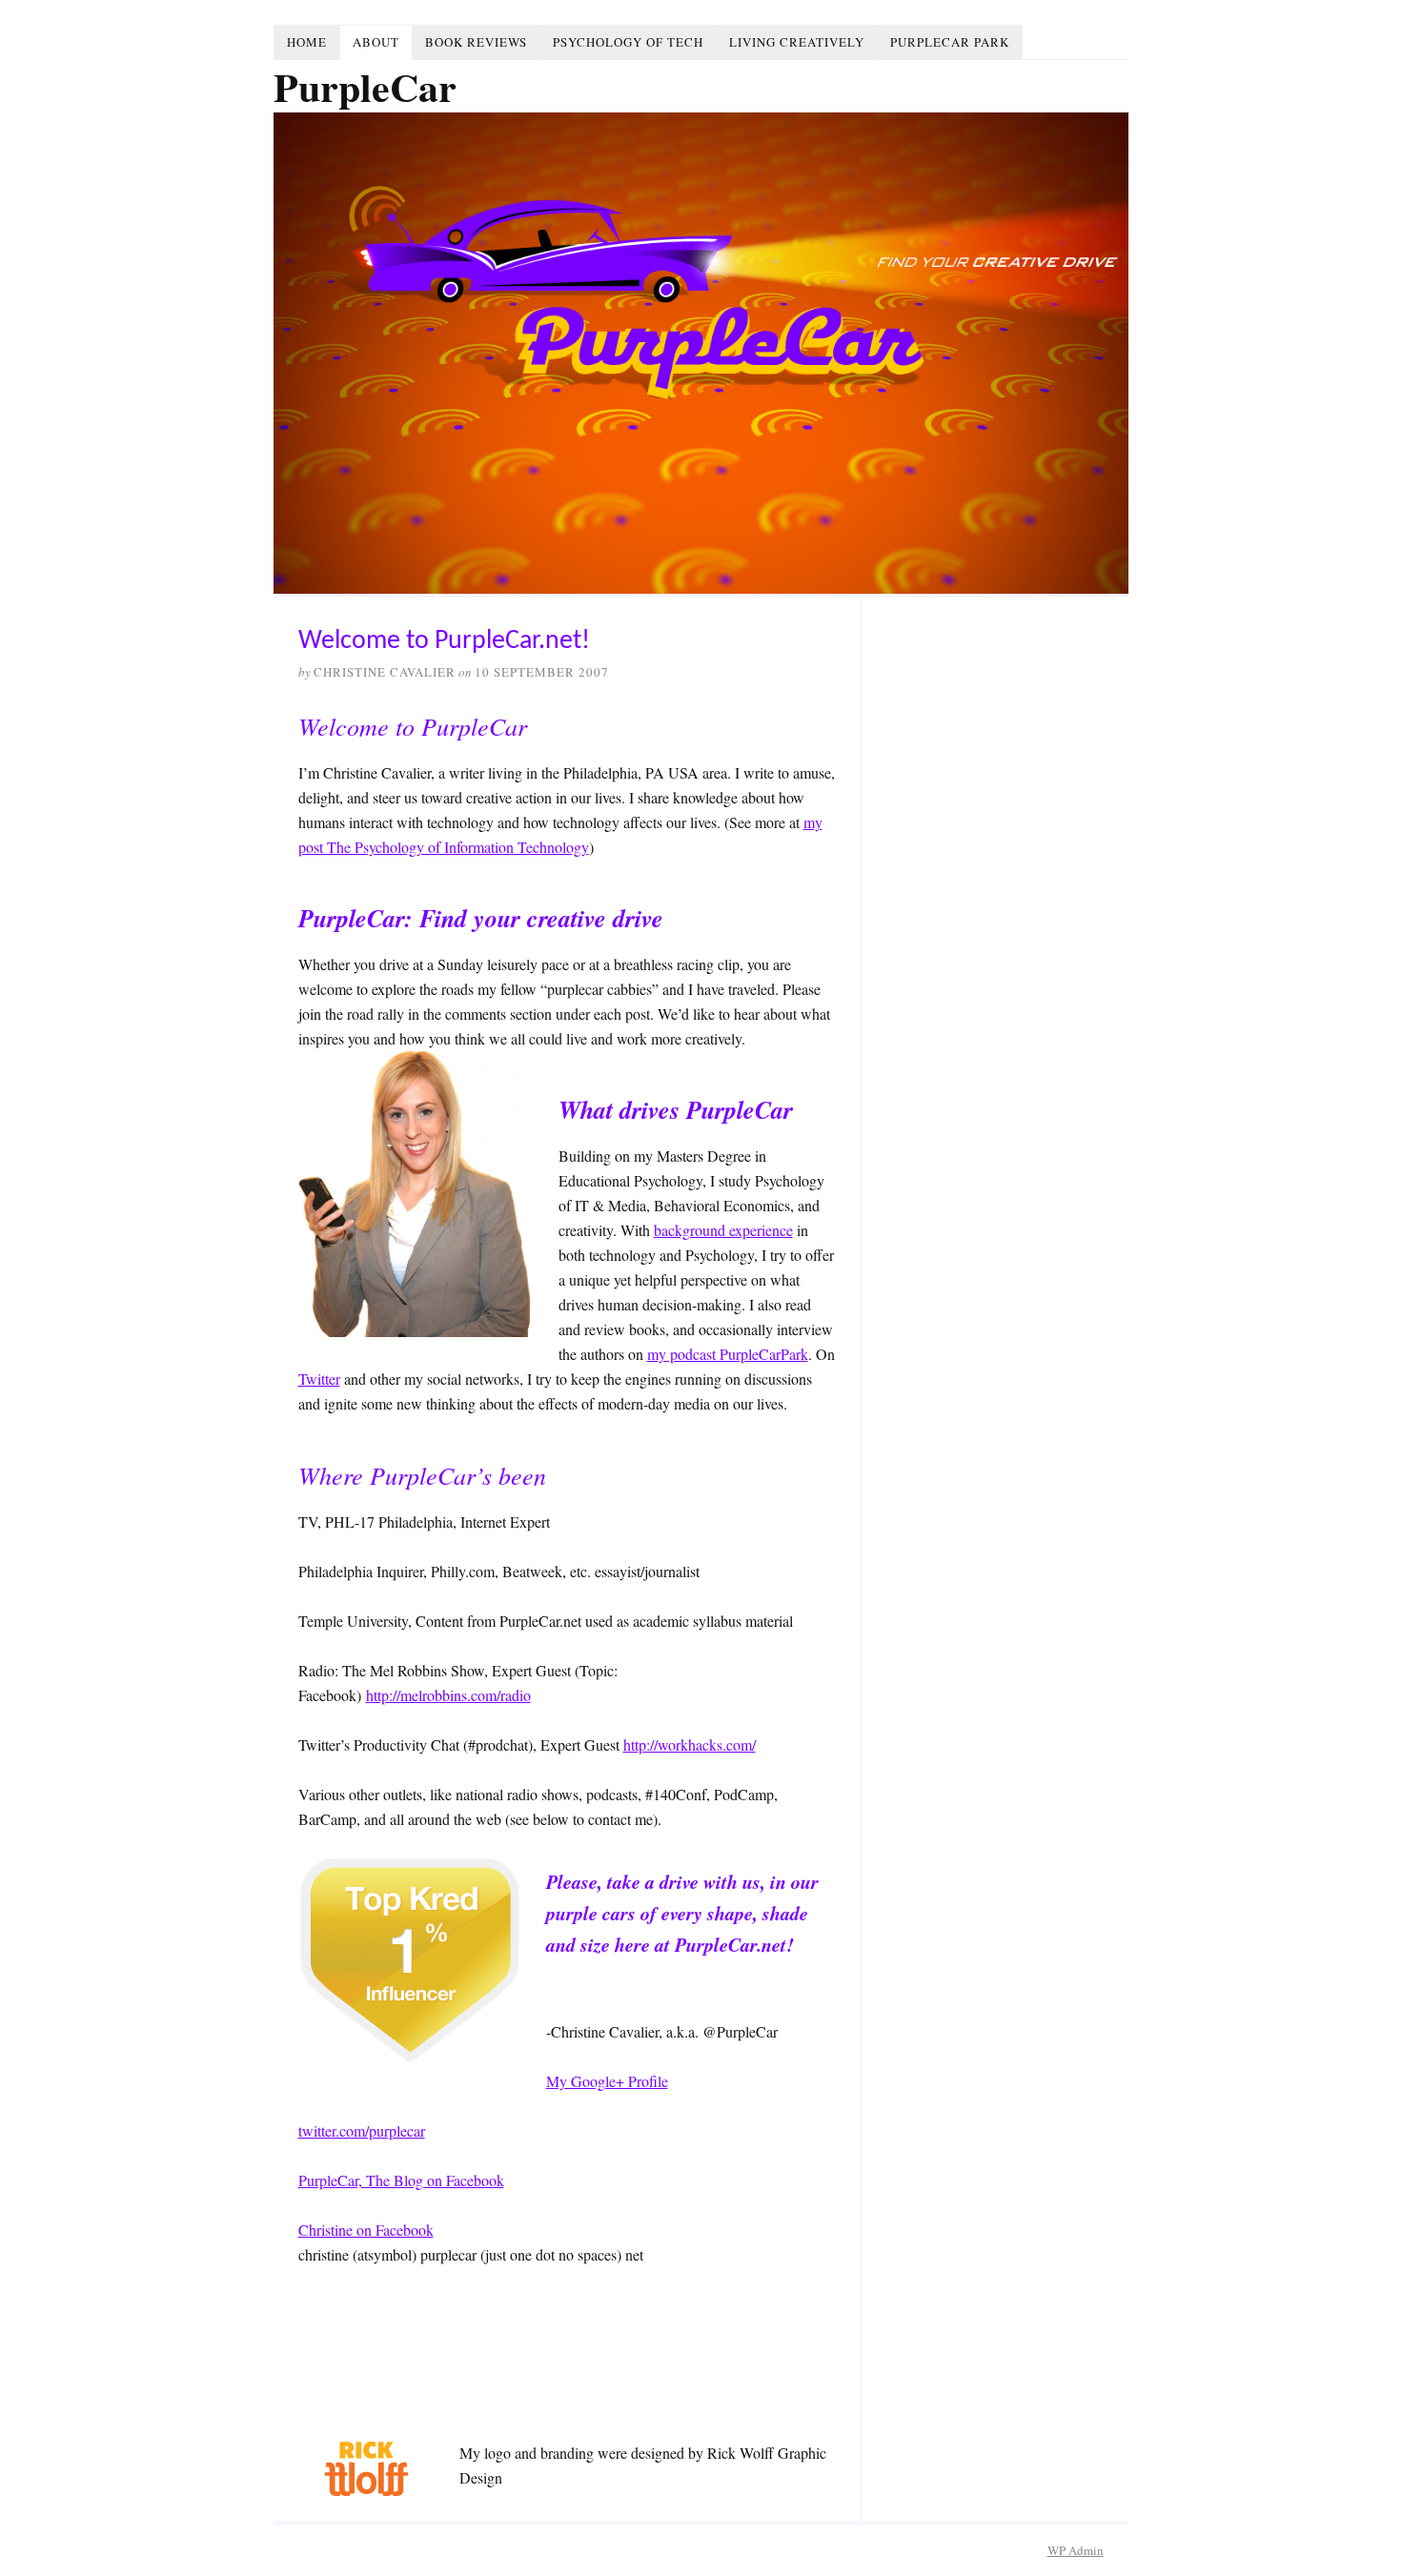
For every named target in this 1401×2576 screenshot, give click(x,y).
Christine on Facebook (366, 2230)
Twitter (319, 1379)
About (376, 42)
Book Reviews (476, 42)
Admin (1076, 2550)
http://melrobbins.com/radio (448, 1695)
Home (307, 42)
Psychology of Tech (628, 42)
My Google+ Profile (607, 2081)
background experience (723, 1230)
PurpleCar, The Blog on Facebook (401, 2180)
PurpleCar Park (950, 42)
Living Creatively (797, 42)
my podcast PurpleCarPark (728, 1354)
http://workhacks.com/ (690, 1744)
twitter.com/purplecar (362, 2130)
